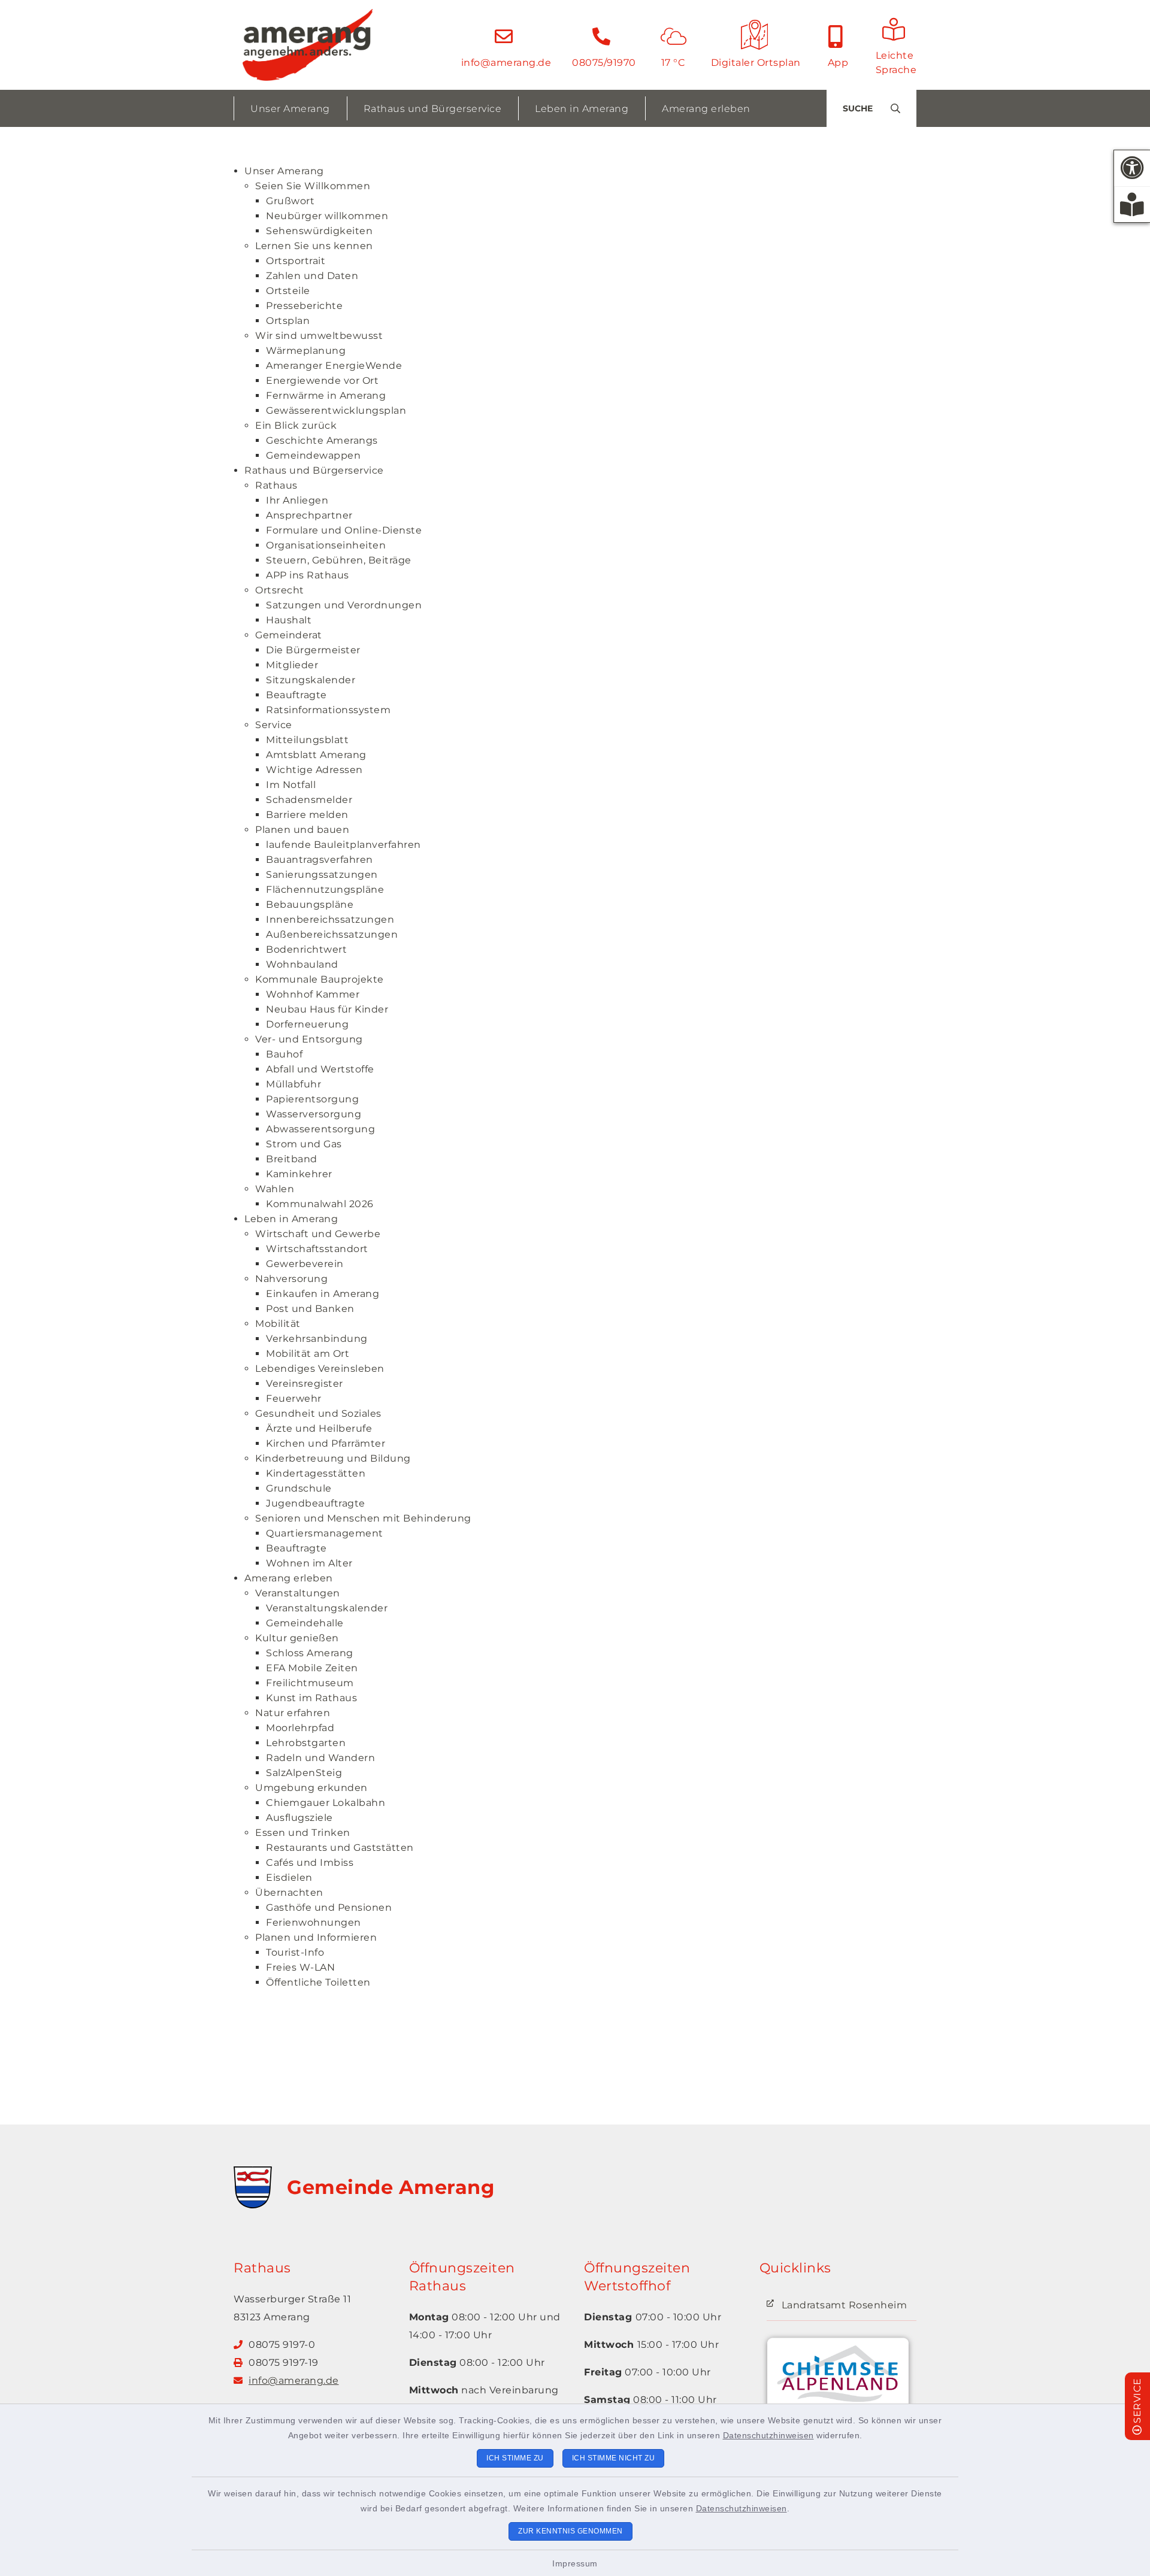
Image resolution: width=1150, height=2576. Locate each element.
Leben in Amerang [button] (582, 109)
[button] (1132, 168)
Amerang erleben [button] (706, 109)
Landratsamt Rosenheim (845, 2305)
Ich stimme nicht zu (614, 2458)
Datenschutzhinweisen (768, 2435)
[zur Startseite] (308, 45)
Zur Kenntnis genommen (571, 2531)
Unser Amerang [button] (290, 109)
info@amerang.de (294, 2380)
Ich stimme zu (515, 2458)
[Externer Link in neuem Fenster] (838, 2380)
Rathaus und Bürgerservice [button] (433, 109)
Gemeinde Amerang (391, 2187)
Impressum (575, 2563)
